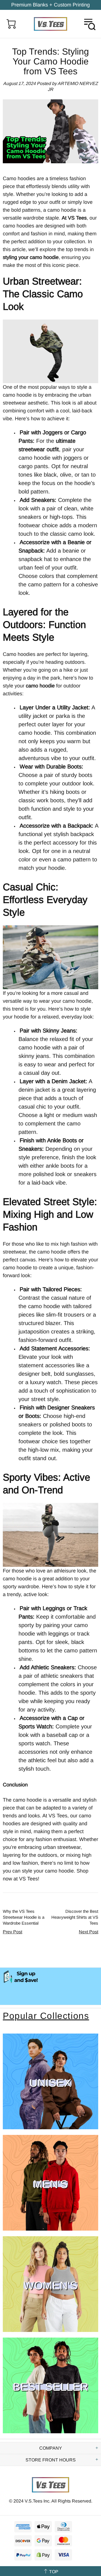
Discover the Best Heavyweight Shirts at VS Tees (75, 1917)
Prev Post (12, 1932)
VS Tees (50, 24)
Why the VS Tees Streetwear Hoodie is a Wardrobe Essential (24, 1917)
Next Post (89, 1932)
